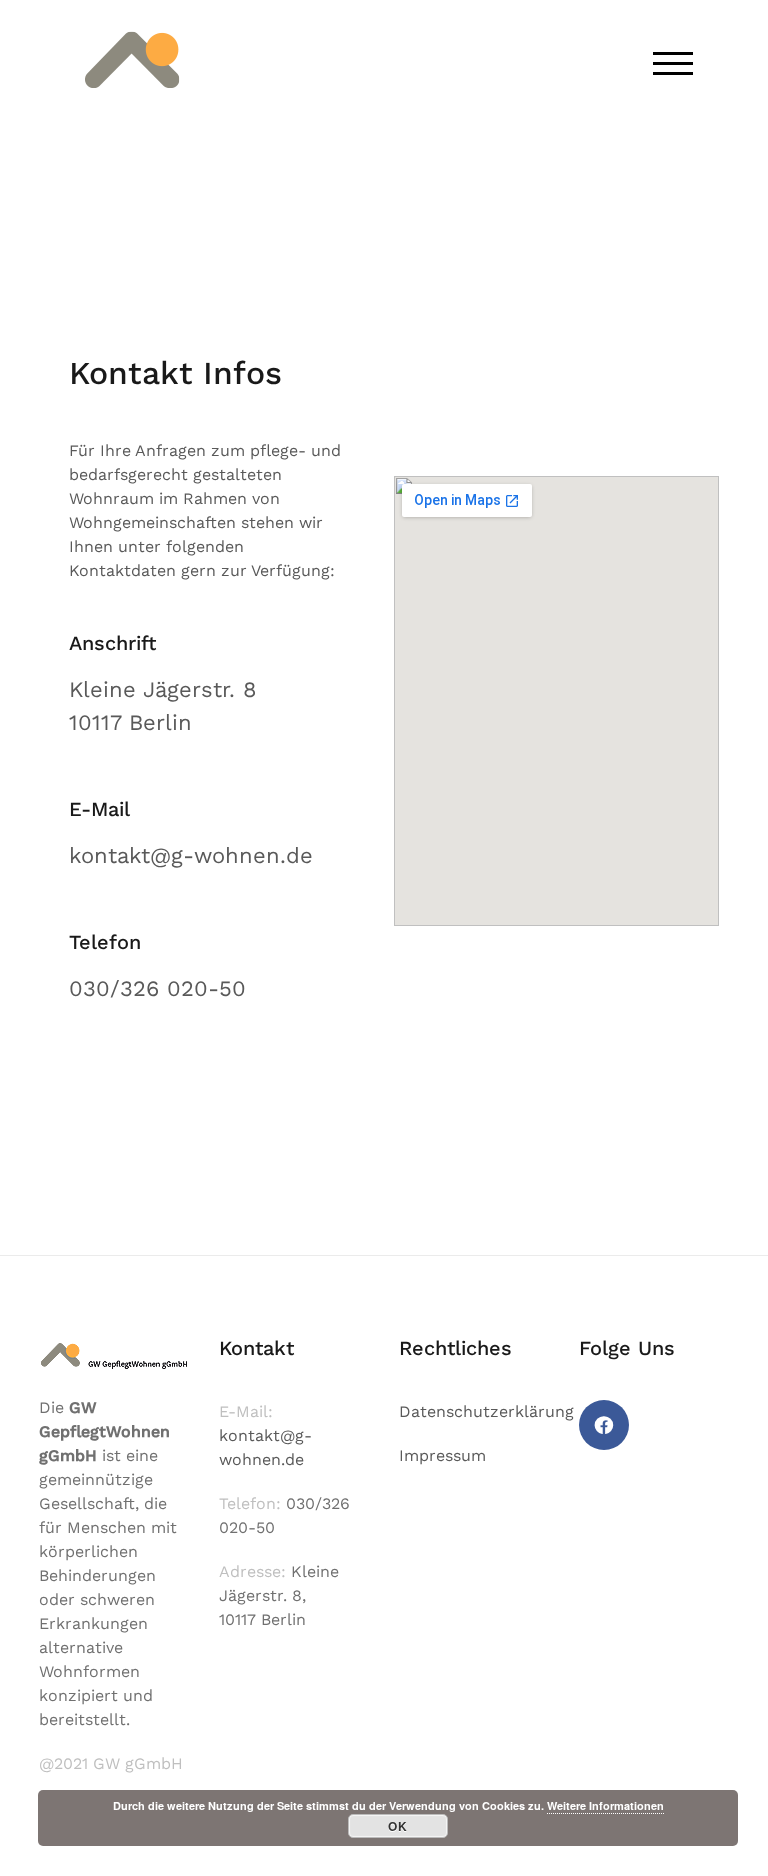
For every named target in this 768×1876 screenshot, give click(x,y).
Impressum (442, 1455)
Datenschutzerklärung (486, 1411)
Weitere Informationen (605, 1805)
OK (398, 1826)
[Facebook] (604, 1425)
